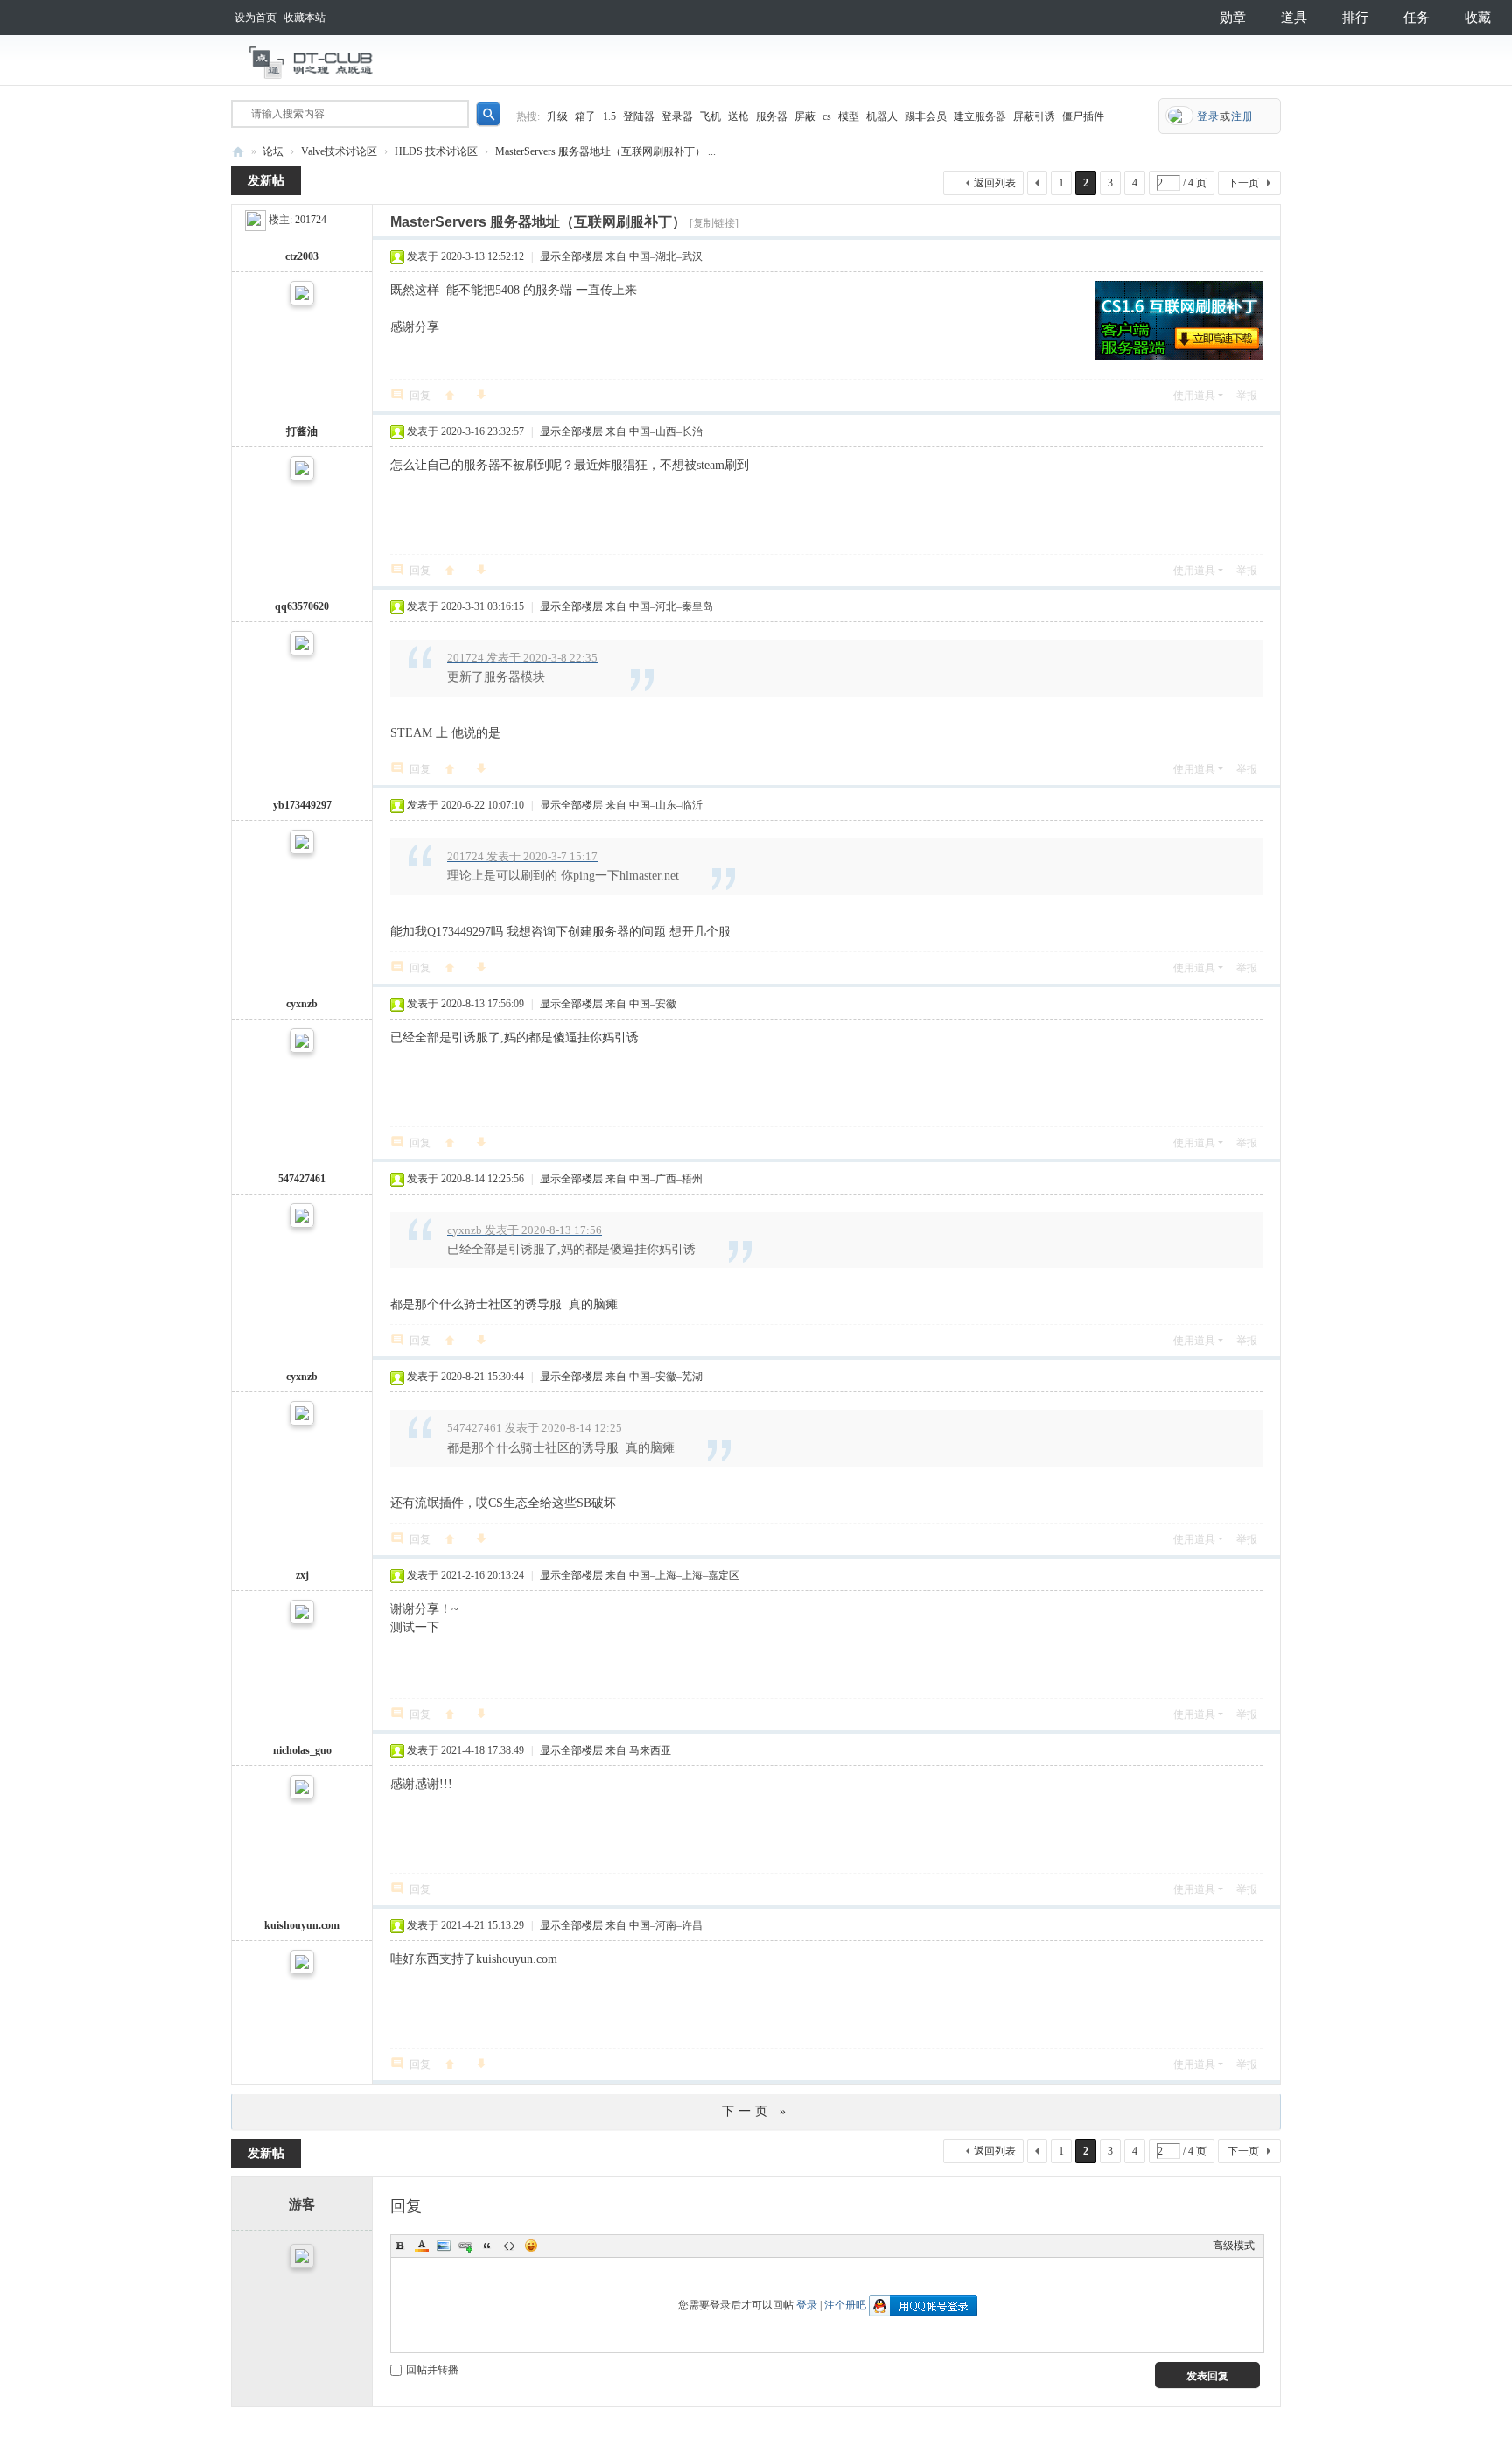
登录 (807, 2305)
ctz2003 (302, 256)
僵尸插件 (1083, 116)
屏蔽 (805, 116)
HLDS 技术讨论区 (436, 151)
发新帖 (266, 181)
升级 (557, 116)
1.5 (609, 116)
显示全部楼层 (571, 256)
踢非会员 (926, 116)
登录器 (677, 116)
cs (827, 116)
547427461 (302, 1179)
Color (422, 2246)
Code (509, 2246)
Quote (487, 2246)
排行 (1355, 18)
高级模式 (1234, 2246)
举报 (1247, 396)
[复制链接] (714, 223)
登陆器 (639, 116)
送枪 (738, 116)
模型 (849, 116)
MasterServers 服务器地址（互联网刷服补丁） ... (605, 151)
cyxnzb (302, 1004)
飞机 (710, 116)
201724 (311, 220)
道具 (1294, 18)
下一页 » (756, 2111)
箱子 (585, 116)
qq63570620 (302, 606)
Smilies (531, 2246)
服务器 (772, 116)
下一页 (1243, 183)
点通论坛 (238, 152)
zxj (302, 1575)
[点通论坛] (310, 63)
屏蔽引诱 (1034, 116)
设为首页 (255, 18)
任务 (1417, 18)
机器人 (882, 116)
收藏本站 (304, 18)
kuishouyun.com (302, 1925)
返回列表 (995, 183)
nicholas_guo (302, 1750)
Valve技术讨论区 (339, 151)
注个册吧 (845, 2305)
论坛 (273, 151)
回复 (420, 396)
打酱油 (302, 431)
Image (444, 2246)
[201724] (255, 220)
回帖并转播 (432, 2370)
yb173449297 (302, 805)
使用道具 (1194, 396)
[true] (488, 114)
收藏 (1478, 18)
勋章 (1233, 18)
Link (465, 2246)
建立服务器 (980, 116)
